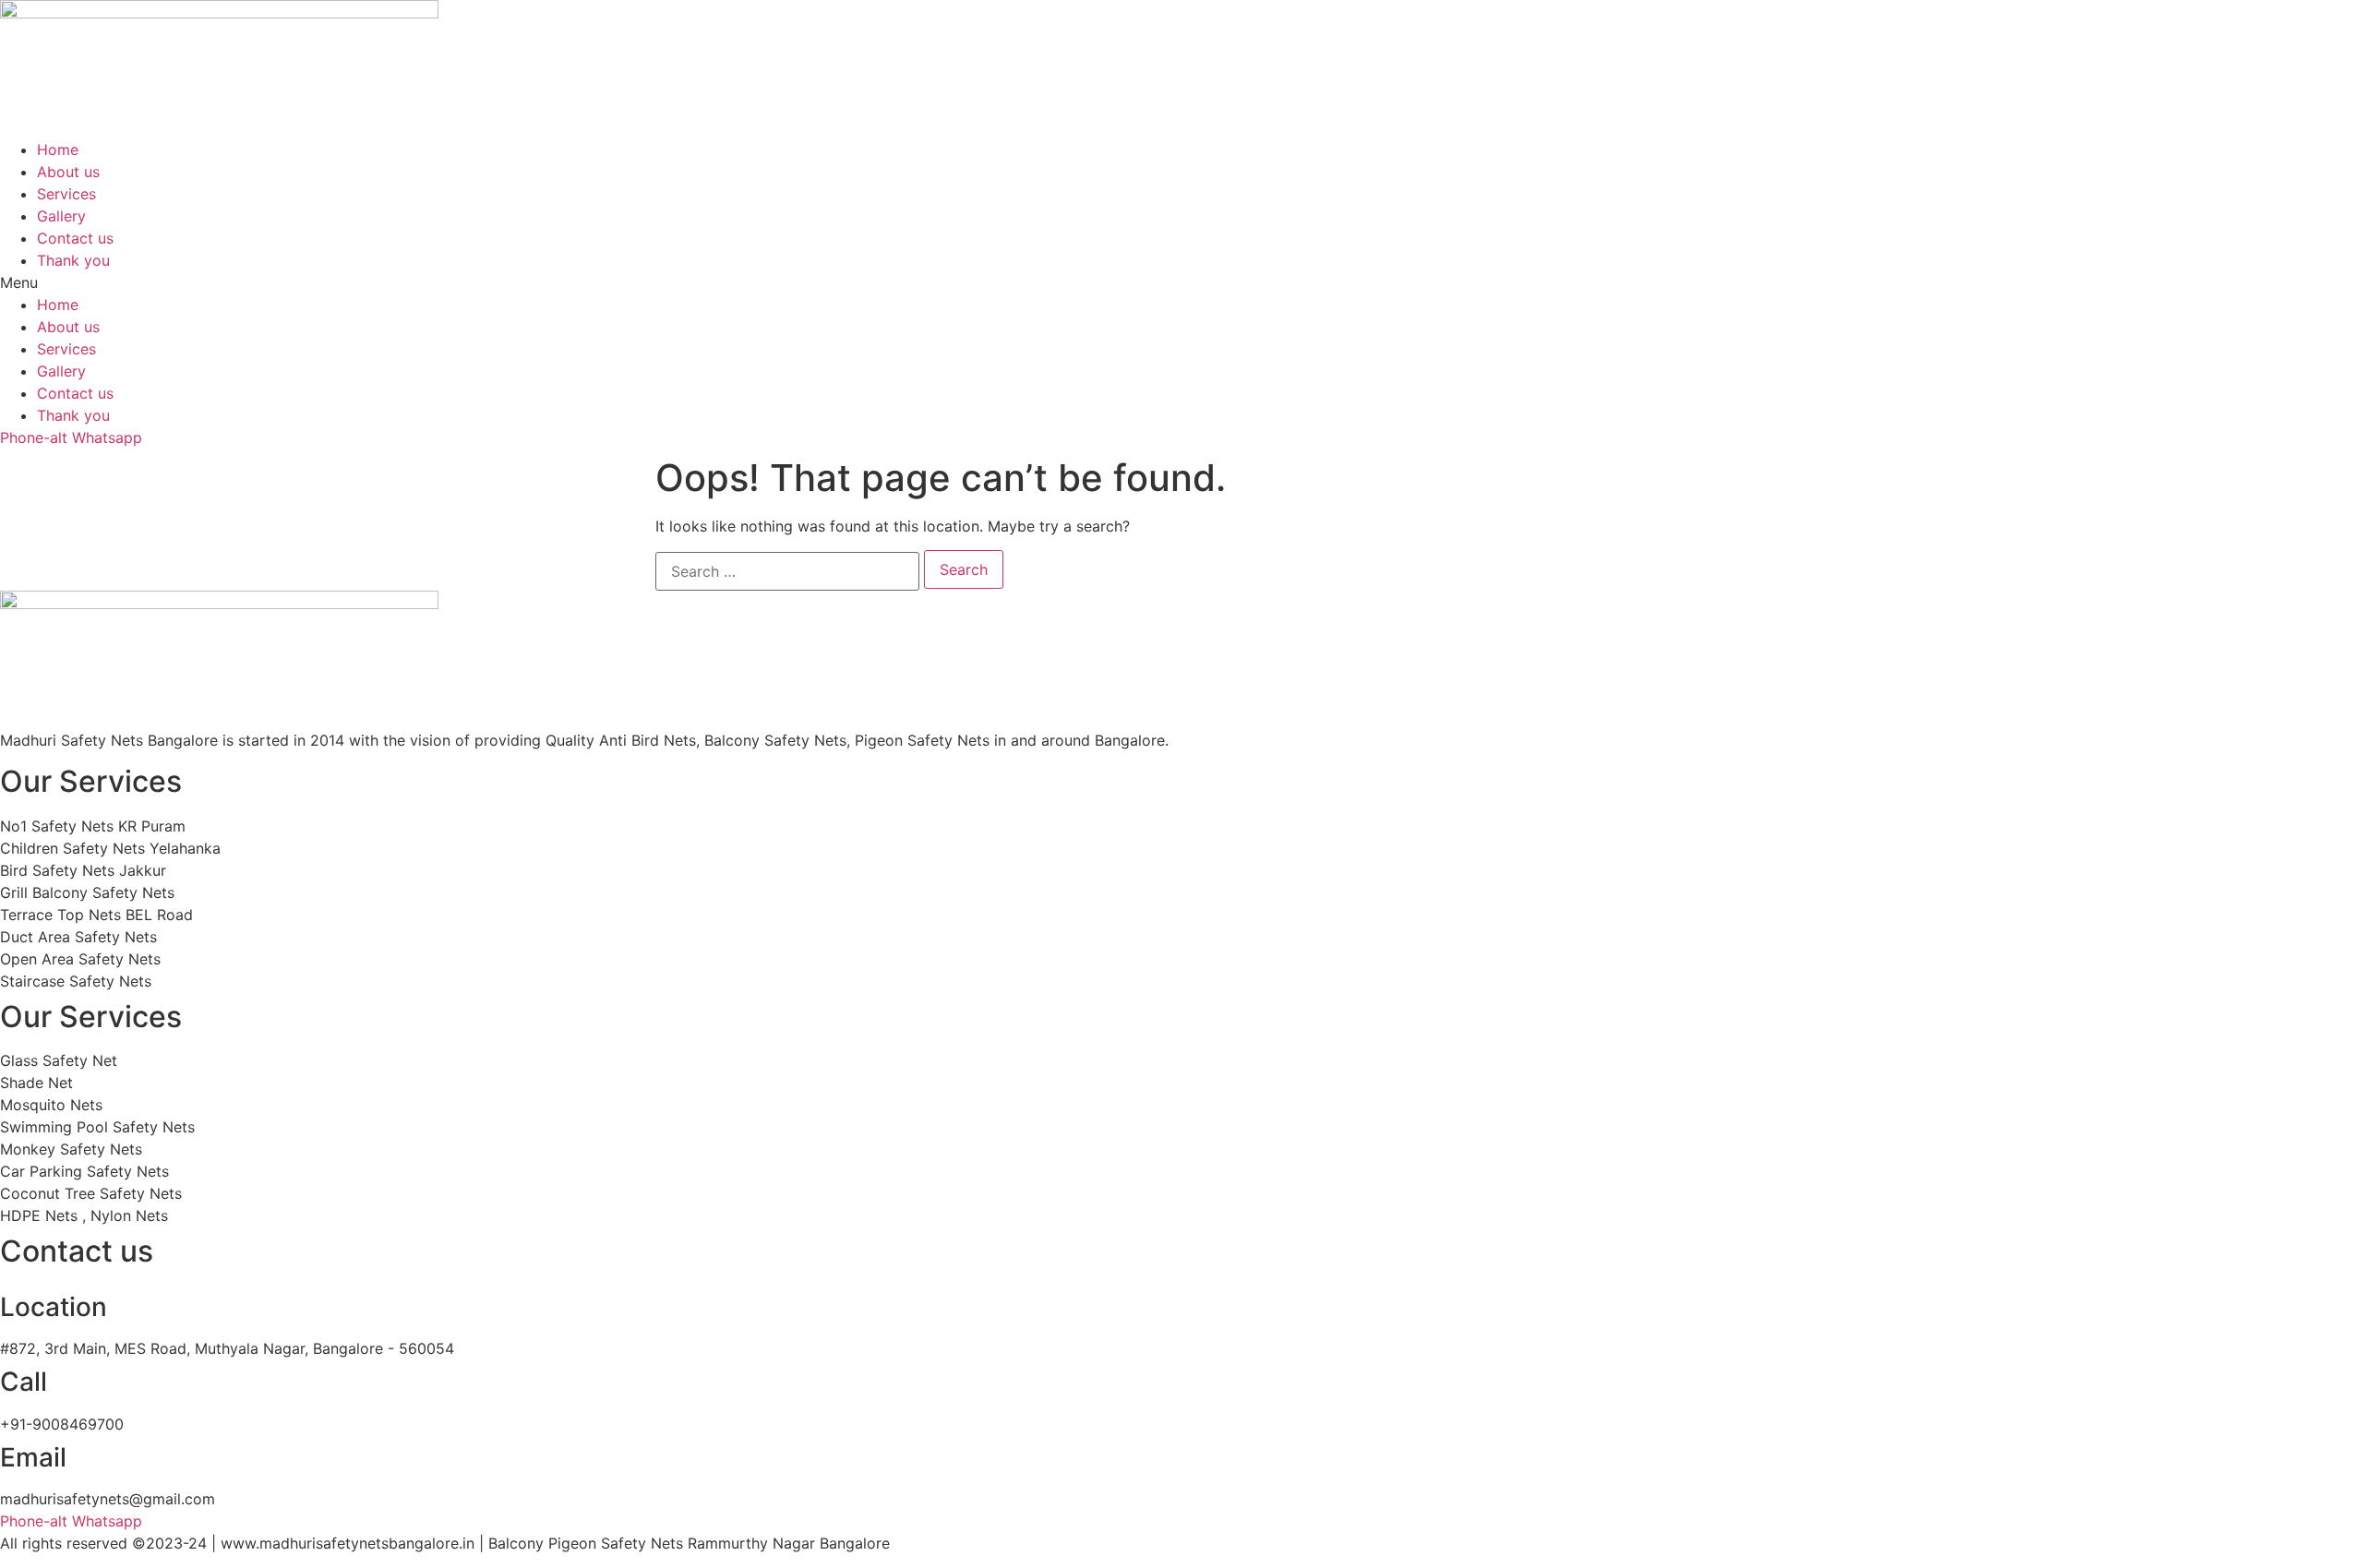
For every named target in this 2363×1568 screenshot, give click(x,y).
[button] (1181, 282)
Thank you (73, 260)
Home (58, 150)
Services (66, 194)
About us (68, 172)
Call (24, 1382)
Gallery (61, 216)
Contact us (75, 238)
